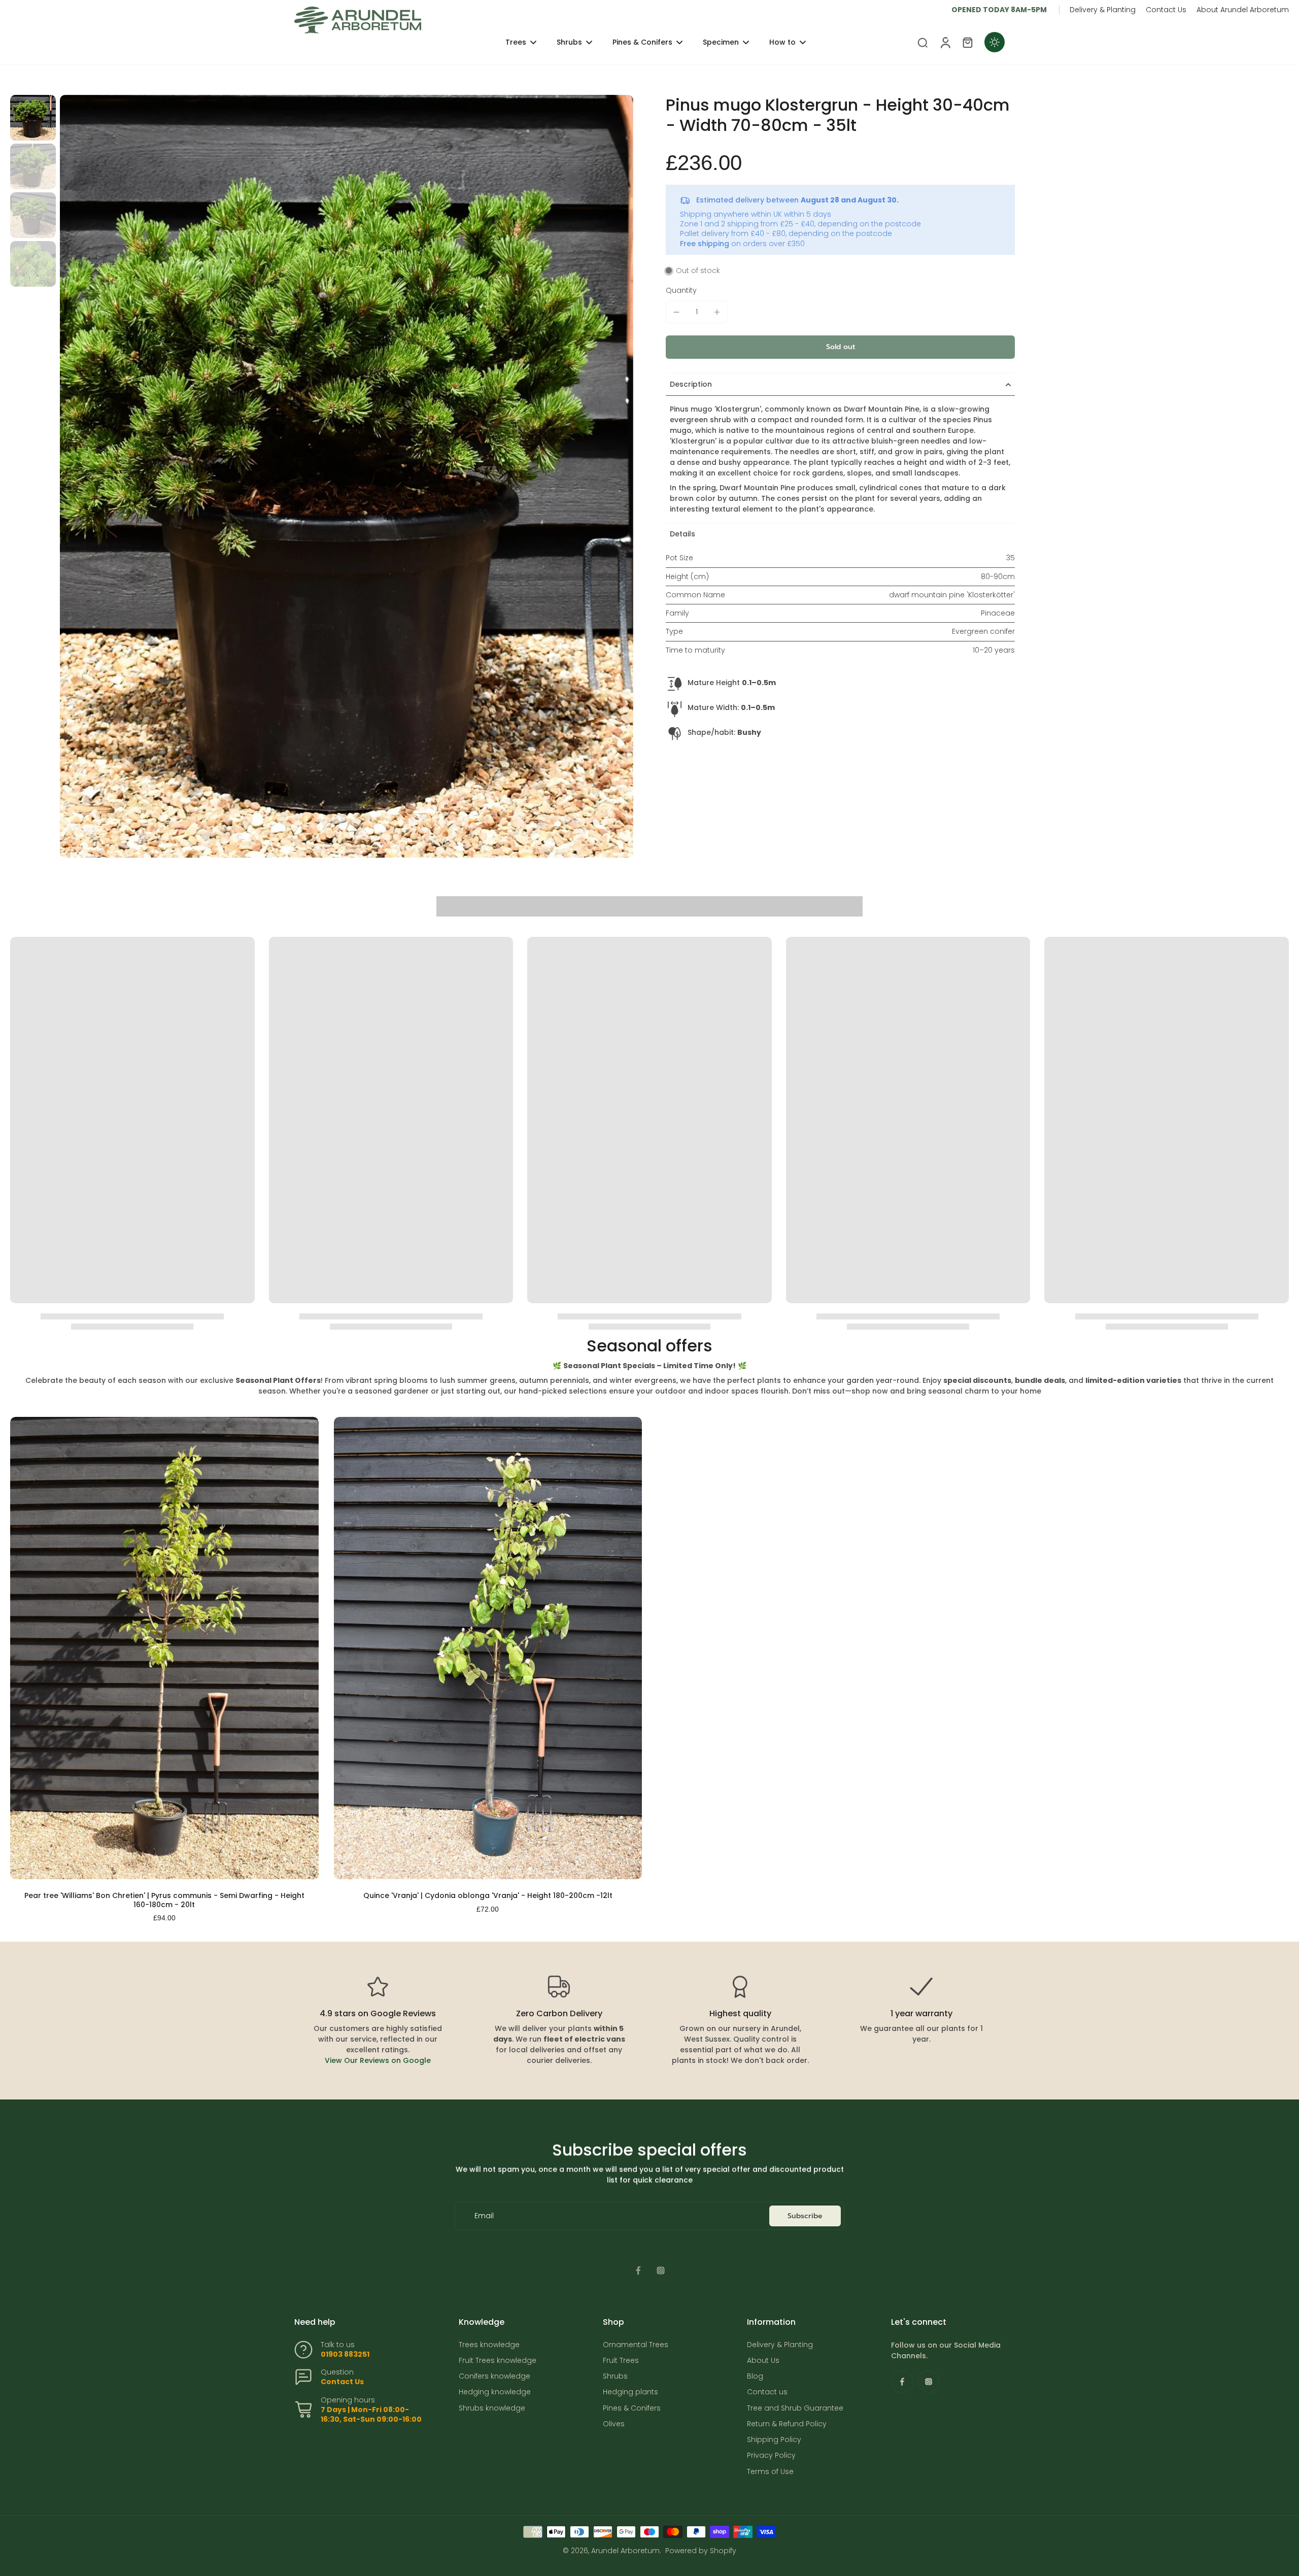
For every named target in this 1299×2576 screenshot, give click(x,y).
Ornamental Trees (636, 2345)
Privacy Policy (771, 2455)
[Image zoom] (347, 476)
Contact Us (1166, 10)
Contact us (767, 2392)
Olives (614, 2424)
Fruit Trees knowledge (498, 2361)
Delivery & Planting (1103, 10)
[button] (840, 347)
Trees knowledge (489, 2345)
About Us (763, 2361)
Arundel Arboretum (625, 2551)
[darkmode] (995, 42)
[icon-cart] (967, 42)
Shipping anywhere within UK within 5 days (756, 214)
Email (484, 2216)
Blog (755, 2376)
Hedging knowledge (495, 2392)
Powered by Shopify (701, 2551)
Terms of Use (770, 2472)
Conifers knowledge (494, 2376)
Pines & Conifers (632, 2408)
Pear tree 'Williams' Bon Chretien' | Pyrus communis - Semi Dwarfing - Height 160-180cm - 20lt (164, 1900)
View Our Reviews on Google (378, 2060)
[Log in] (945, 42)
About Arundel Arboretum (1243, 10)
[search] (922, 42)
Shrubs (615, 2376)
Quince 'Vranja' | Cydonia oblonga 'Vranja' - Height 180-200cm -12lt (488, 1895)
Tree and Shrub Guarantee (795, 2408)
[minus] (676, 312)
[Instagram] (661, 2270)
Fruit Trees (621, 2361)
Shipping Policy (774, 2440)
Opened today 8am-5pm (999, 10)
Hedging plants (630, 2392)
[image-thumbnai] (33, 118)
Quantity (681, 290)
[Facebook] (638, 2270)
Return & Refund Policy (787, 2424)
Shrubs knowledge (492, 2408)
